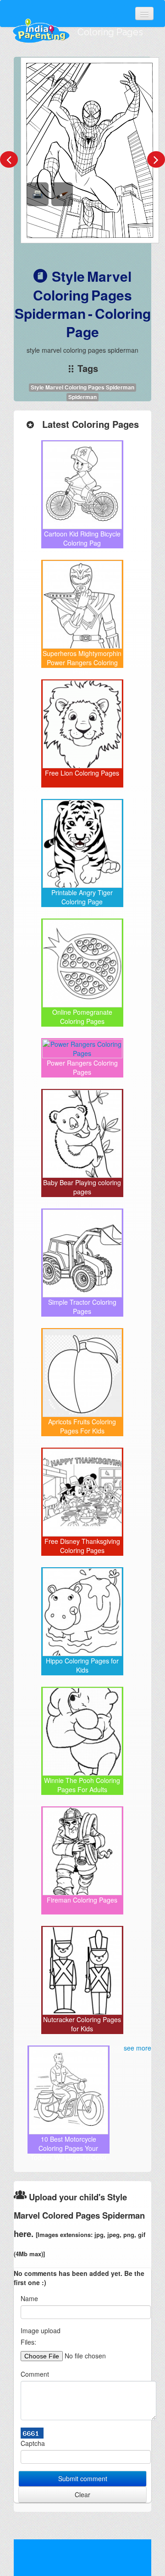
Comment (35, 2374)
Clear (82, 2494)
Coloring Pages (110, 32)
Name (29, 2298)
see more (137, 2048)
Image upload (41, 2330)
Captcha (33, 2443)
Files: (28, 2342)
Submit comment (83, 2478)
